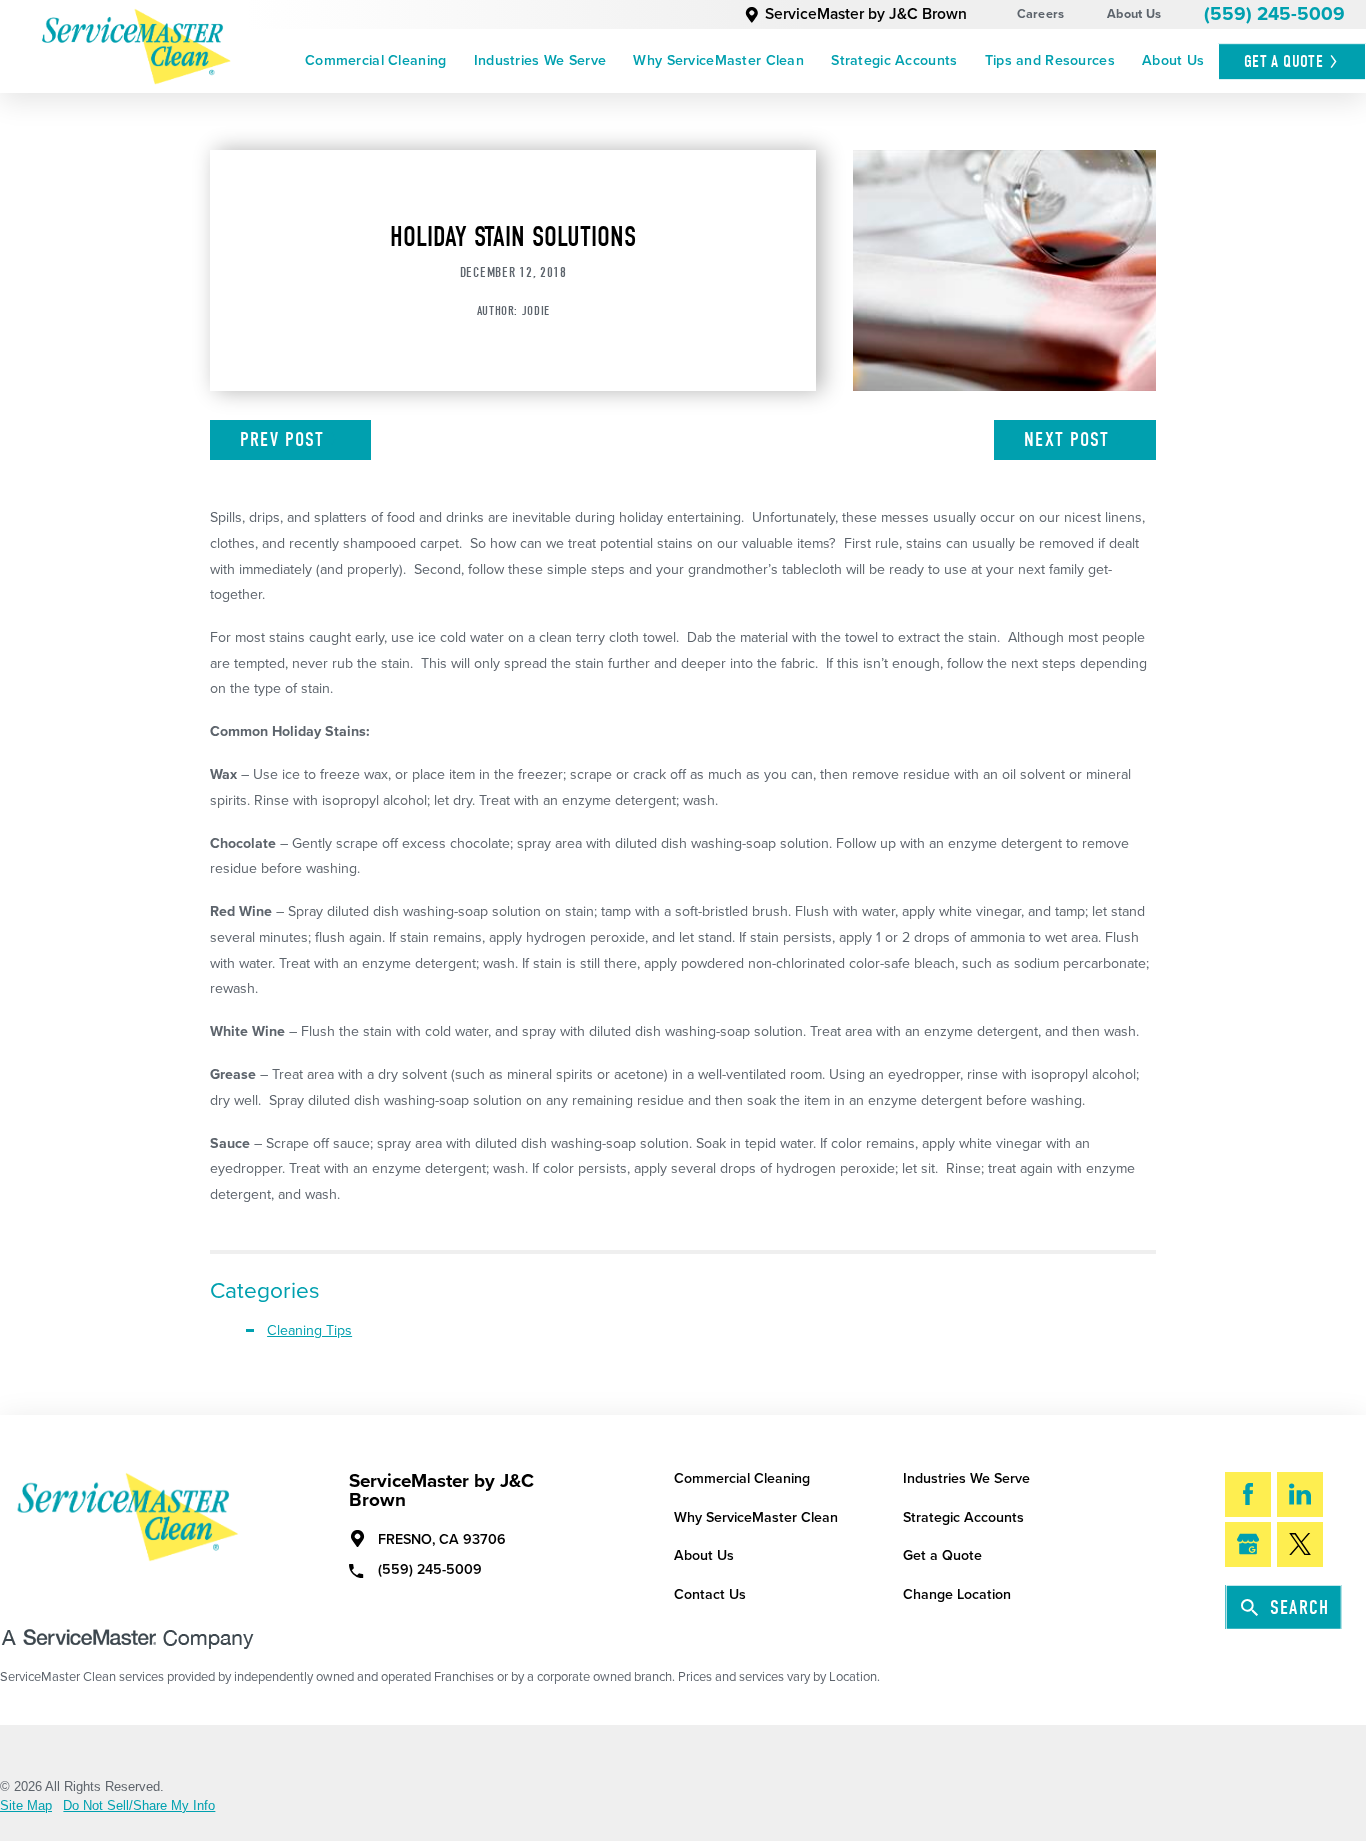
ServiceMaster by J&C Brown (866, 14)
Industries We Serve (540, 60)
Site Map (26, 1806)
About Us (1134, 14)
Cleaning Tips (309, 1330)
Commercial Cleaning (375, 60)
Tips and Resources (1050, 60)
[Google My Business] (1248, 1544)
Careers (1041, 14)
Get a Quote (942, 1555)
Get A (1283, 61)
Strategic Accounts (894, 60)
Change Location (957, 1594)
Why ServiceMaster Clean (718, 60)
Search (1299, 1607)
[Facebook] (1248, 1494)
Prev (282, 439)
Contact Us (710, 1594)
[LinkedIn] (1300, 1494)
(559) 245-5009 (1274, 14)
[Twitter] (1300, 1544)
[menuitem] (375, 61)
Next (1066, 439)
